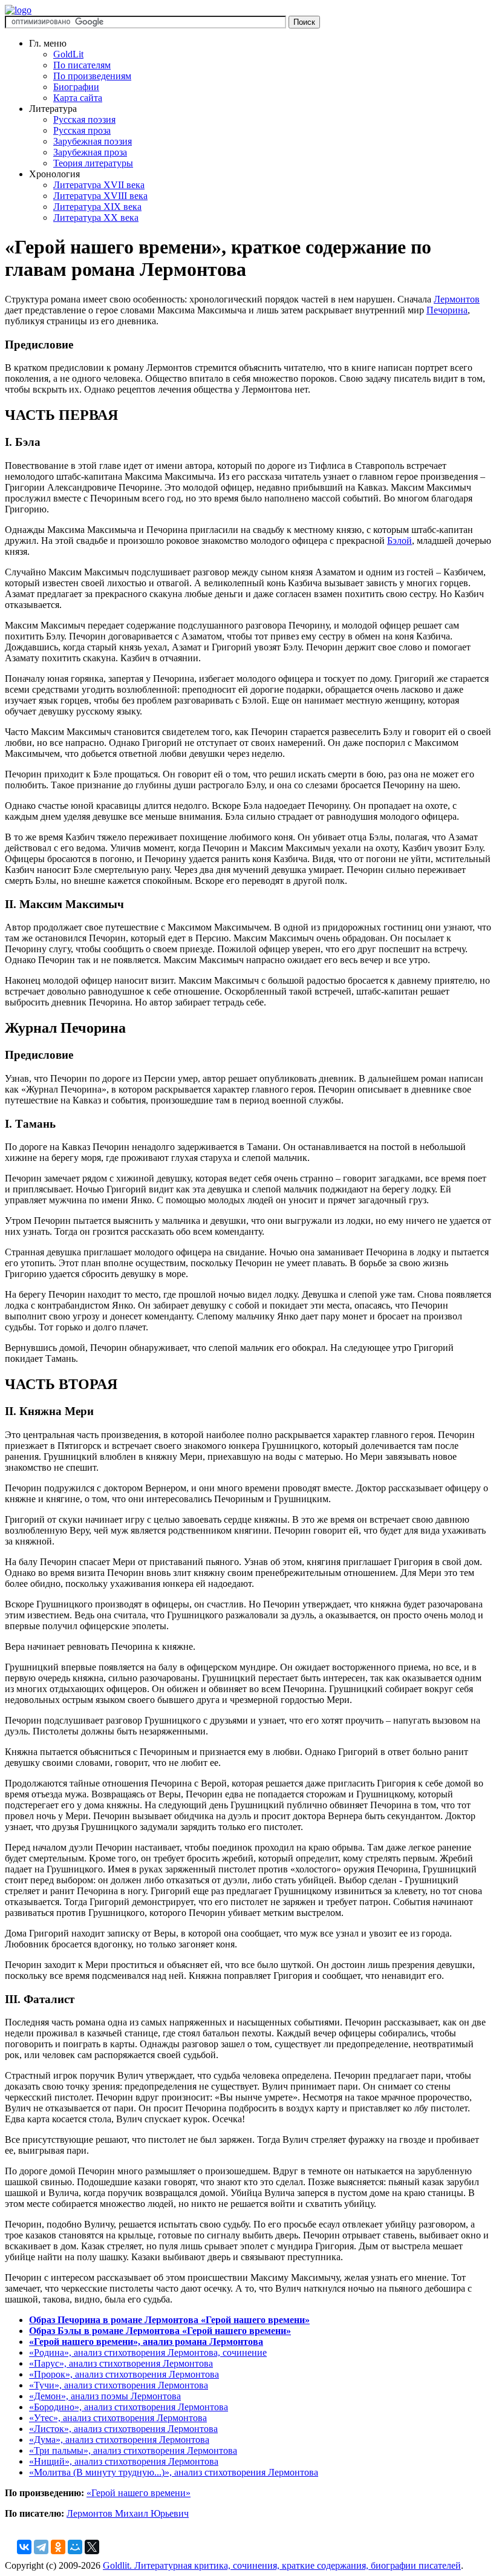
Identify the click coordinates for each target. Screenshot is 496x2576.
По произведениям (92, 76)
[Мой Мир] (75, 2547)
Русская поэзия (84, 119)
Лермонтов (457, 299)
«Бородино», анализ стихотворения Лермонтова (129, 2407)
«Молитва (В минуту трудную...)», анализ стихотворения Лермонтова (174, 2472)
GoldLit (68, 54)
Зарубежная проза (90, 152)
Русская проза (82, 130)
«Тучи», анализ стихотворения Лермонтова (119, 2385)
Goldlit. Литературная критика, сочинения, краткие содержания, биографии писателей (282, 2565)
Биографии (76, 87)
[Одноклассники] (58, 2547)
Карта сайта (78, 98)
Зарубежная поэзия (93, 141)
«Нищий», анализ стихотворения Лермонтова (124, 2461)
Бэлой (400, 541)
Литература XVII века (99, 185)
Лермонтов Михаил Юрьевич (128, 2513)
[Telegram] (41, 2547)
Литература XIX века (97, 207)
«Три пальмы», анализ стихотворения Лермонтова (133, 2450)
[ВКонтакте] (24, 2547)
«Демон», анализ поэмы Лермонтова (105, 2396)
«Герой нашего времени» (139, 2493)
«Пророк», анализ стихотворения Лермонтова (124, 2374)
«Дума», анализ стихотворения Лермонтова (119, 2440)
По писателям (82, 65)
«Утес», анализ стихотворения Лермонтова (118, 2418)
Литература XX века (96, 217)
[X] (92, 2547)
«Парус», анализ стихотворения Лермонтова (121, 2363)
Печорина (447, 310)
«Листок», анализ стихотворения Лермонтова (123, 2429)
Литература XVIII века (100, 196)
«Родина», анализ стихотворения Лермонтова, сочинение (148, 2352)
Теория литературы (93, 163)
